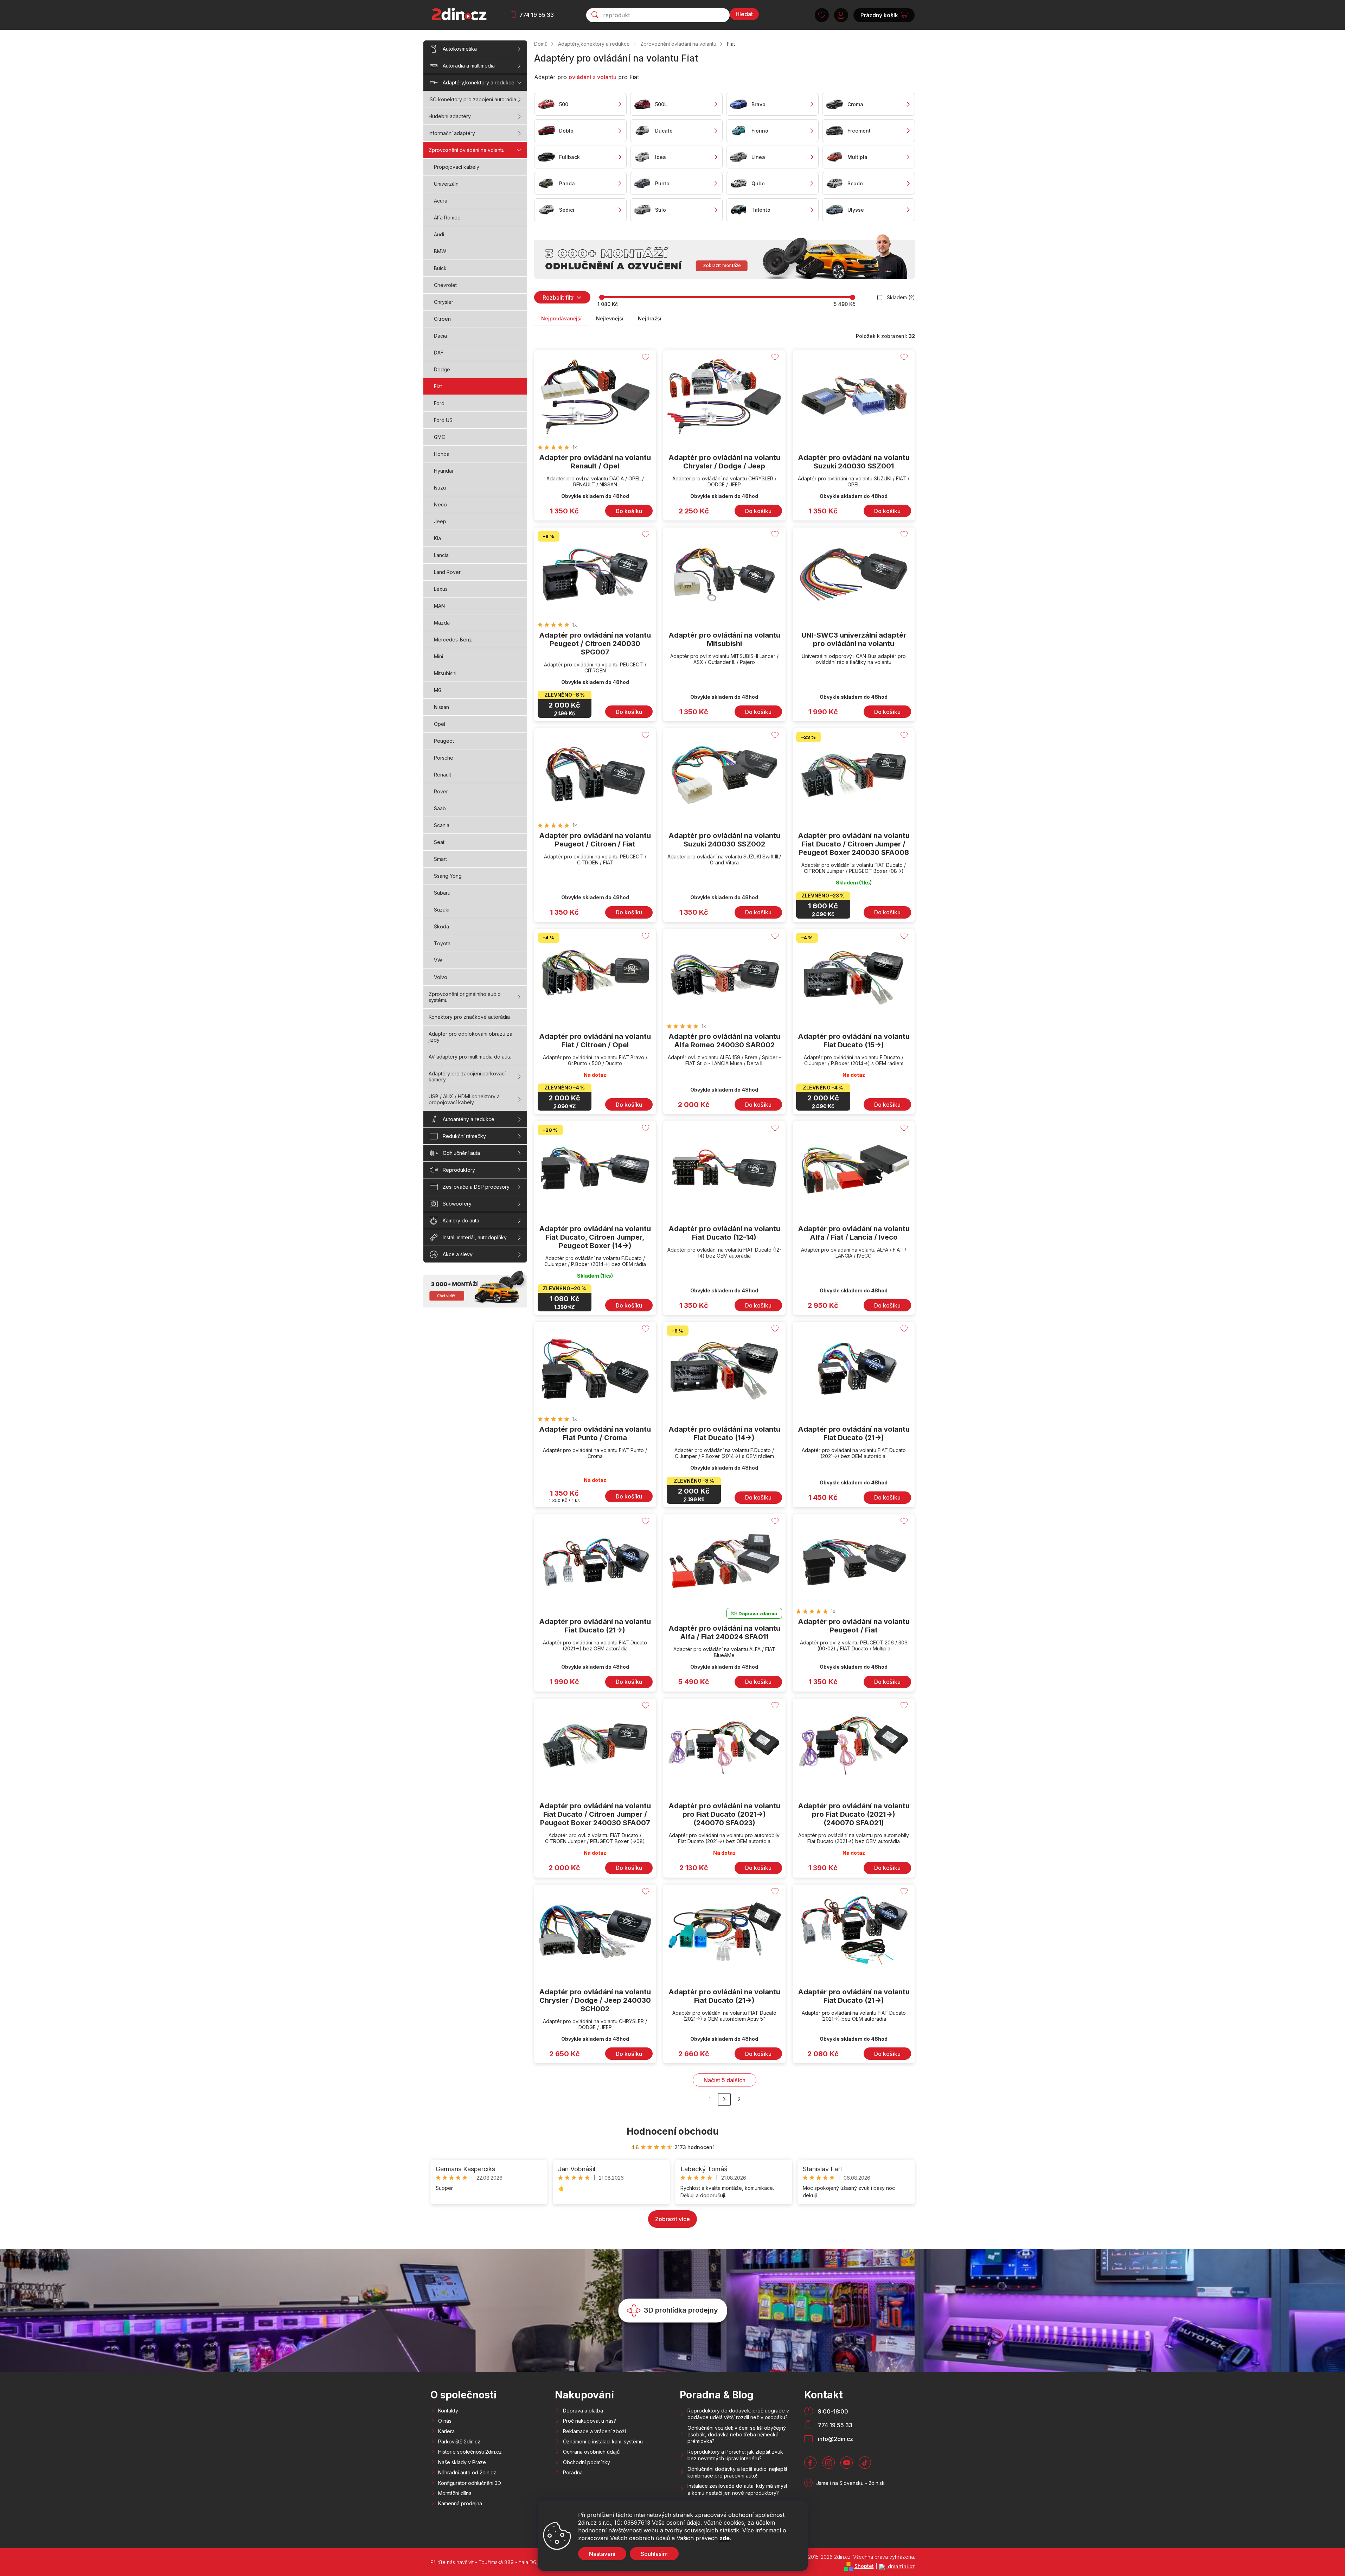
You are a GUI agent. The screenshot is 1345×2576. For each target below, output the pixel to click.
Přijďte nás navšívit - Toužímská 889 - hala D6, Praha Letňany (501, 2562)
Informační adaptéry (452, 133)
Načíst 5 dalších (725, 2080)
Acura (441, 201)
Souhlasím (654, 2554)
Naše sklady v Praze (462, 2462)
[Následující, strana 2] (724, 2099)
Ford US (443, 420)
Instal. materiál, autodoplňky (475, 1237)
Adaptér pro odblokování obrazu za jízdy (470, 1037)
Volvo (441, 977)
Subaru (442, 893)
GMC (440, 437)
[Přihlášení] (841, 15)
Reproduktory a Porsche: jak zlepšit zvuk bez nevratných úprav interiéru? (735, 2455)
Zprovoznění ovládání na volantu (467, 150)
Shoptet (864, 2566)
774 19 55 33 (537, 15)
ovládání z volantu (593, 77)
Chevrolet (445, 285)
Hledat (744, 14)
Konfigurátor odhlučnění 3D (470, 2483)
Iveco (440, 504)
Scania (442, 825)
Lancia (441, 555)
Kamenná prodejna (460, 2503)
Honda (442, 454)
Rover (441, 791)
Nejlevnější (610, 318)
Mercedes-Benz (453, 640)
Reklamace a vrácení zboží (594, 2431)
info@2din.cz (835, 2439)
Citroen (442, 319)
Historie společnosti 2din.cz (470, 2452)
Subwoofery (457, 1204)
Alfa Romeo (447, 218)
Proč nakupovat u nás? (590, 2421)
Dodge (442, 369)
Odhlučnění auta (461, 1153)
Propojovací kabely (457, 167)
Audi (439, 234)
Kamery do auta (461, 1220)
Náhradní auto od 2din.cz (467, 2472)
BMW (440, 251)
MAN (439, 606)
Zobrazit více (672, 2219)
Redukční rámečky (464, 1136)
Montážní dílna (455, 2493)
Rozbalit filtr (558, 298)
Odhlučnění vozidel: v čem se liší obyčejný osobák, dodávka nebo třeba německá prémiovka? (737, 2435)
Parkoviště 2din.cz (459, 2441)
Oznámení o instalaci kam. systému (603, 2441)
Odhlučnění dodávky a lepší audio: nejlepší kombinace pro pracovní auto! (737, 2472)
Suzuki (442, 910)
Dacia (440, 336)
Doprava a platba (583, 2411)
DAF (439, 353)
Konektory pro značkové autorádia (469, 1017)
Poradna (573, 2472)
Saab (440, 808)
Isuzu (440, 488)
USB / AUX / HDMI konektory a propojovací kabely (464, 1099)
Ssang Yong (448, 876)
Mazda (442, 623)
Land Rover (447, 572)
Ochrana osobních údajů (591, 2452)
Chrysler (444, 302)
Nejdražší (650, 318)
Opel (440, 724)
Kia (437, 538)
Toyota (442, 943)
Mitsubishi (445, 673)
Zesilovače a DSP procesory (476, 1187)
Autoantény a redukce (469, 1119)
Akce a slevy (458, 1254)
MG (438, 690)
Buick (440, 268)
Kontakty (448, 2411)
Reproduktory (459, 1170)
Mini (438, 656)
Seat (439, 842)
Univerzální (447, 184)
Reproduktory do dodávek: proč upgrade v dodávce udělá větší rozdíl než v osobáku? (738, 2414)
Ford (439, 403)
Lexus (441, 589)
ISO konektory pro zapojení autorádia (472, 99)
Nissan (441, 707)
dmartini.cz (901, 2566)
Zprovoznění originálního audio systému (465, 997)
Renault (443, 775)
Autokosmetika (460, 49)
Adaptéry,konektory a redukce (479, 82)
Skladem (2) (901, 297)
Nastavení (602, 2554)
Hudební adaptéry (450, 116)
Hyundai (443, 471)
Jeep (440, 521)
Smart (440, 859)
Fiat (438, 386)
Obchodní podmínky (587, 2462)
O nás (445, 2421)
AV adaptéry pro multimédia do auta (470, 1057)
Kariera (446, 2431)
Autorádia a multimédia (469, 66)
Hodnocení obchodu (673, 2131)
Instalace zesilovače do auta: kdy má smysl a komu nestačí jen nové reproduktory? (737, 2489)
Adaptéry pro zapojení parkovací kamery (467, 1076)
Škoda (441, 926)
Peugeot (444, 741)
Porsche (444, 758)
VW (438, 960)
